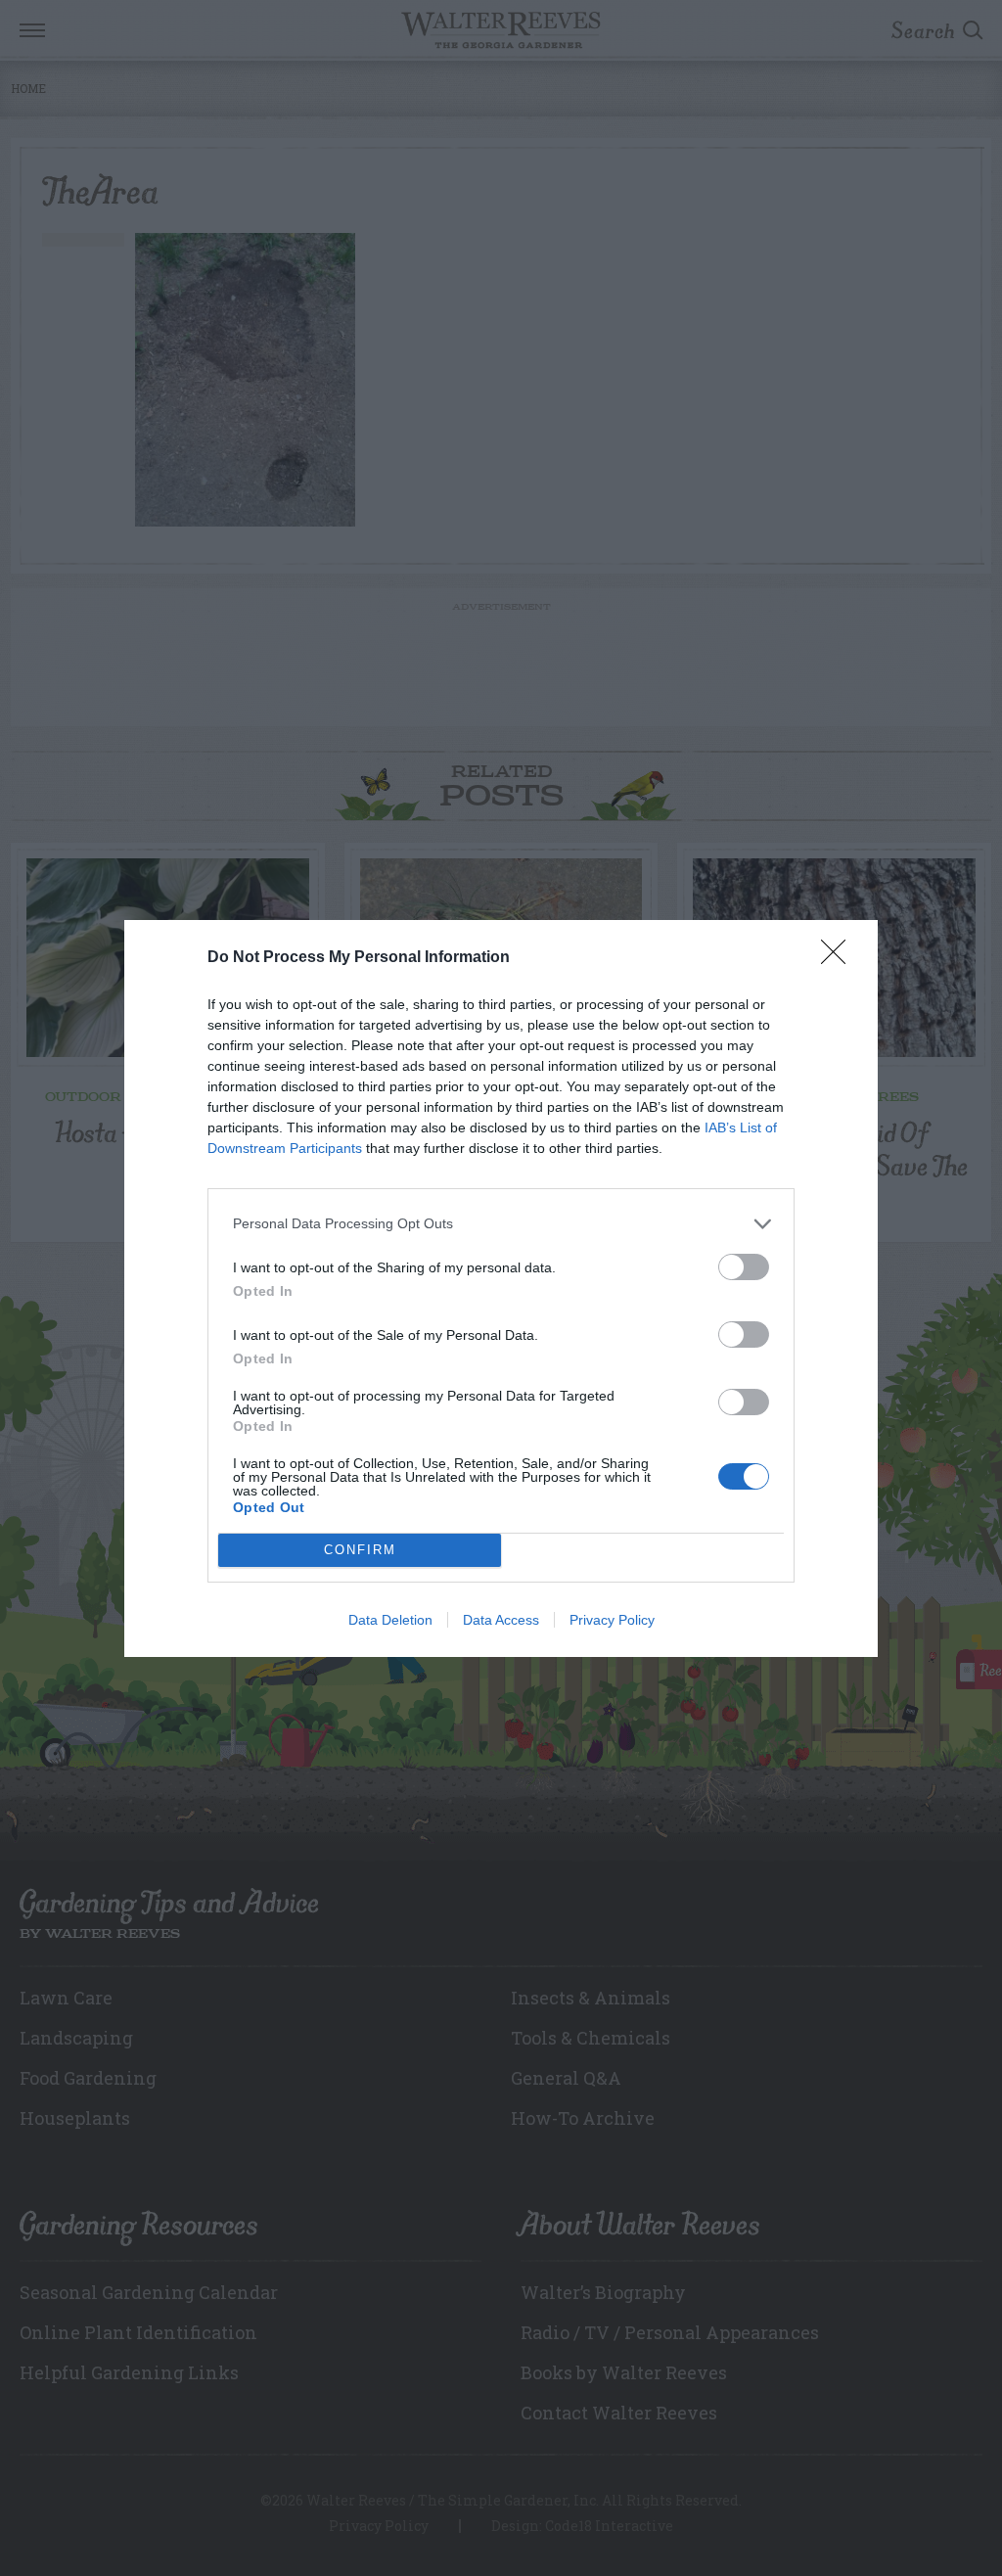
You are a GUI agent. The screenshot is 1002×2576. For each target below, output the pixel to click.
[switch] (744, 1267)
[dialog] (501, 1288)
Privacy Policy (612, 1620)
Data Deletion (390, 1620)
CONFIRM (360, 1550)
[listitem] (501, 1224)
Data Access (501, 1620)
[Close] (840, 958)
